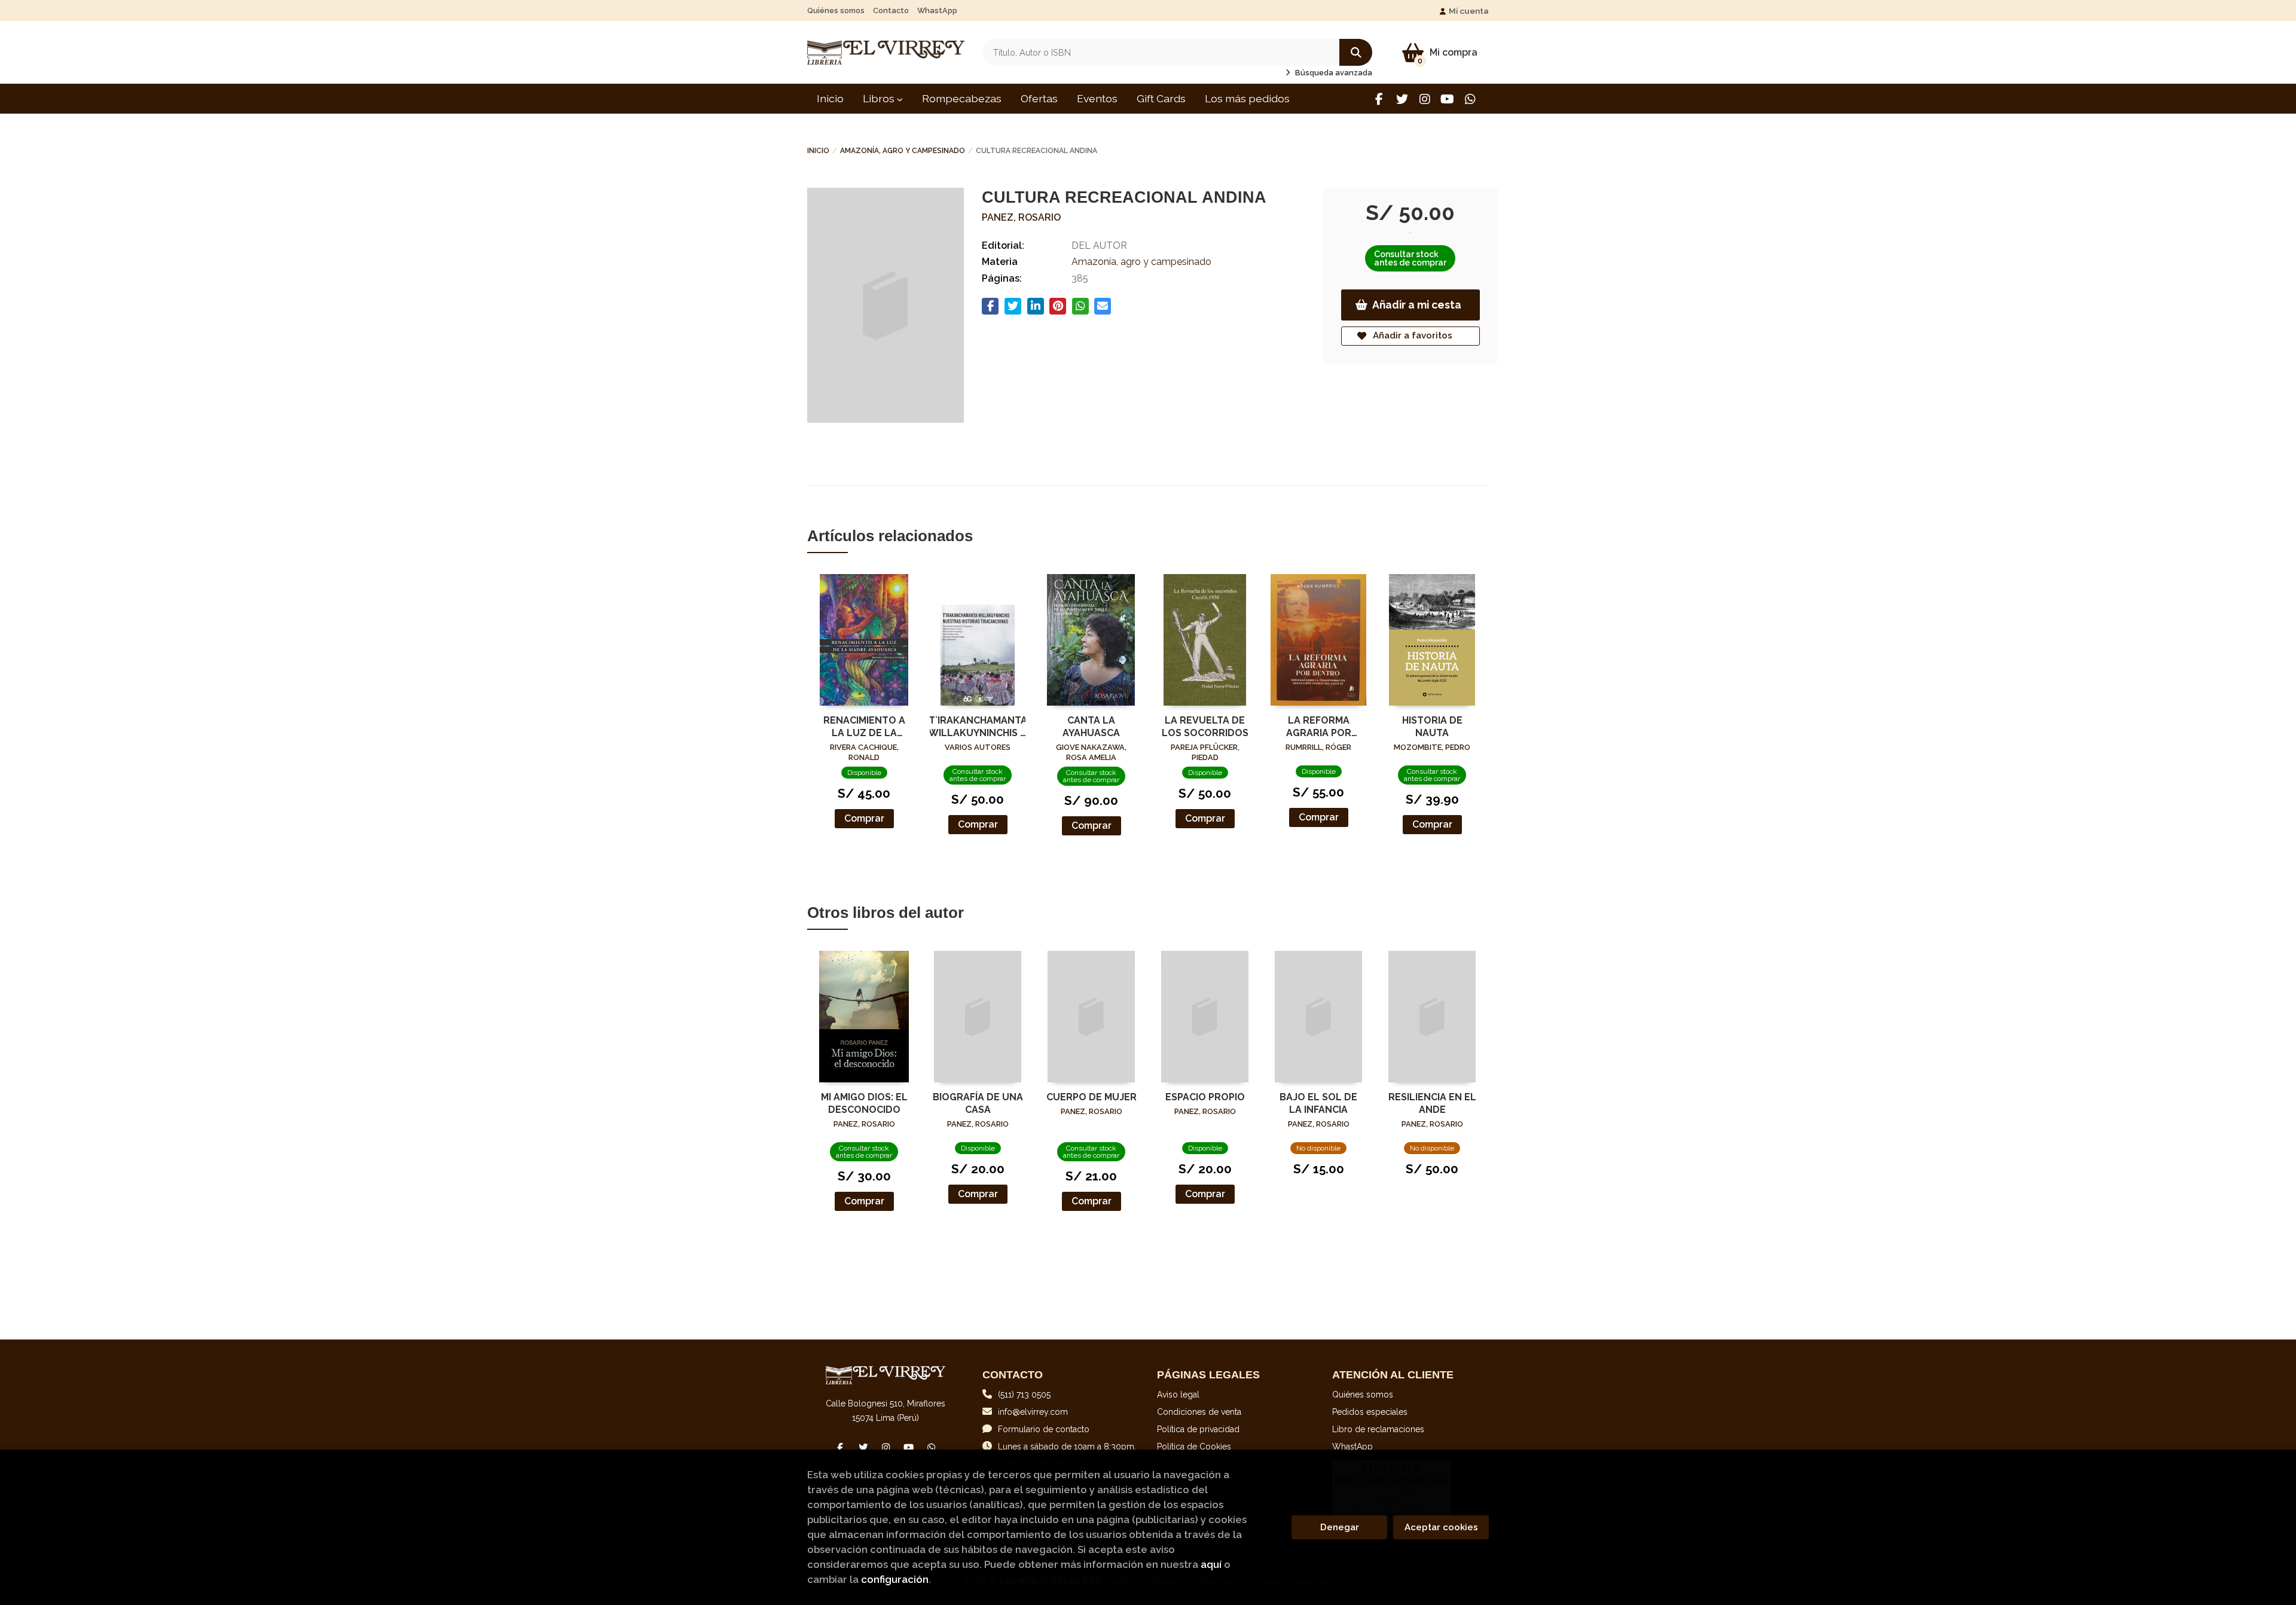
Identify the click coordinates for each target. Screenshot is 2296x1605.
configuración (895, 1579)
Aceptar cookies (1441, 1527)
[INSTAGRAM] (1425, 99)
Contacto (891, 10)
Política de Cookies (1194, 1447)
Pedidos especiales (1370, 1412)
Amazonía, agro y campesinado (903, 151)
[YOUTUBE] (1447, 99)
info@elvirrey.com (1033, 1412)
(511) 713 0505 (1024, 1395)
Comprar (864, 818)
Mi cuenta (1469, 11)
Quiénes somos (836, 10)
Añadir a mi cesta (1417, 305)
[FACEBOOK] (1379, 99)
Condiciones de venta (1199, 1412)
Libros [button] (880, 98)
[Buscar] (1356, 52)
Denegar (1340, 1527)
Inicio (818, 151)
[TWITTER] (1402, 99)
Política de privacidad (1198, 1429)
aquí (1211, 1564)
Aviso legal (1178, 1395)
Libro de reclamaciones (1378, 1429)
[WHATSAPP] (1470, 99)
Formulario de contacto (1044, 1429)
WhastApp (937, 10)
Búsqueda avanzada (1333, 73)
